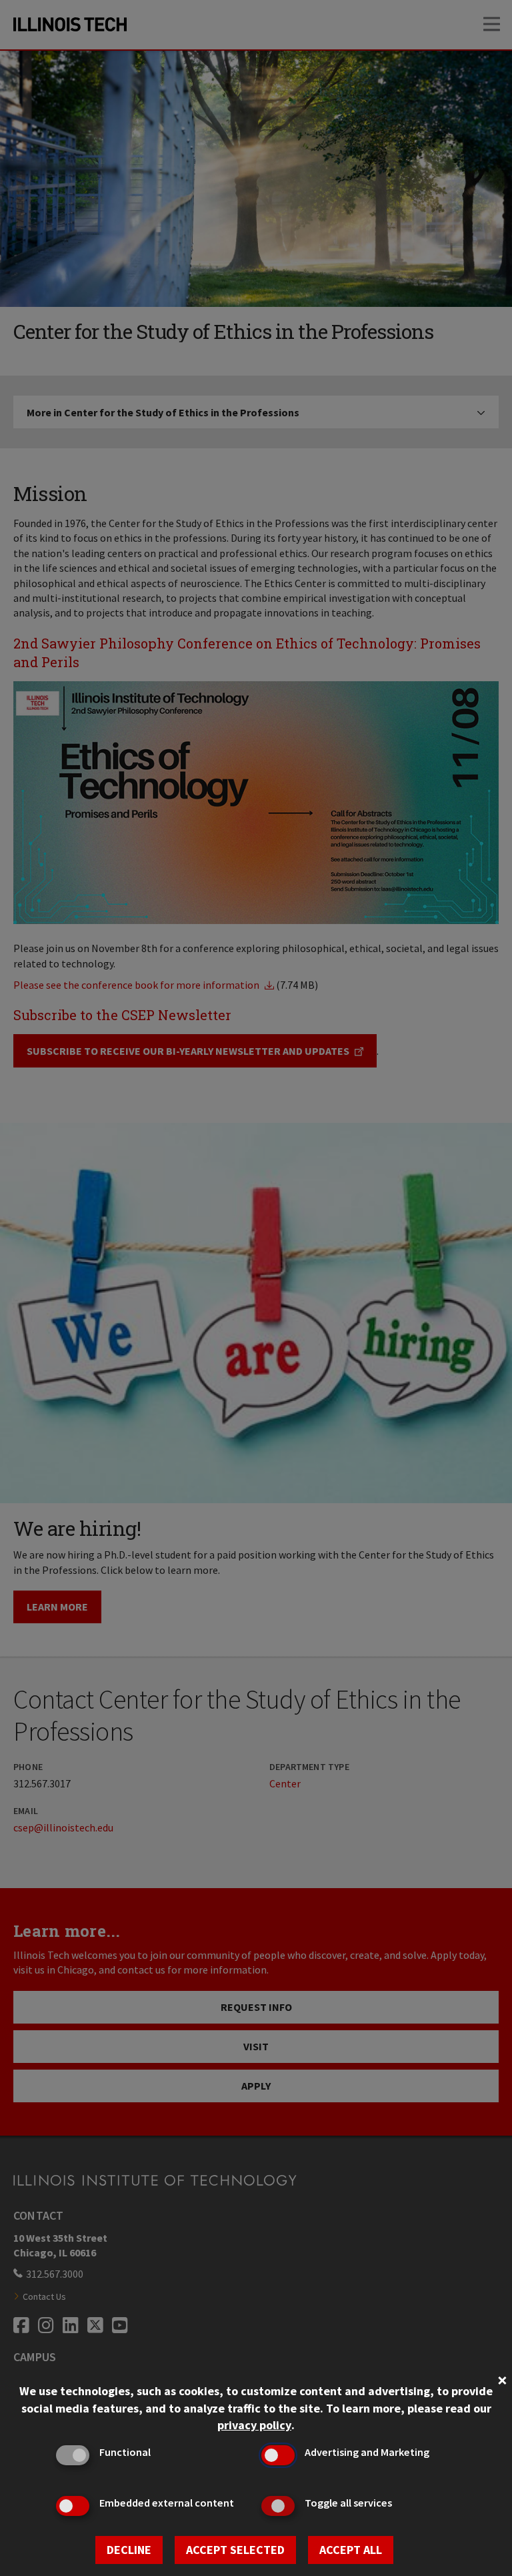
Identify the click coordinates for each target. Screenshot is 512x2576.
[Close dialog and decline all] (502, 2379)
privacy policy (254, 2425)
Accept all (351, 2550)
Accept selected (235, 2550)
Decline (129, 2550)
